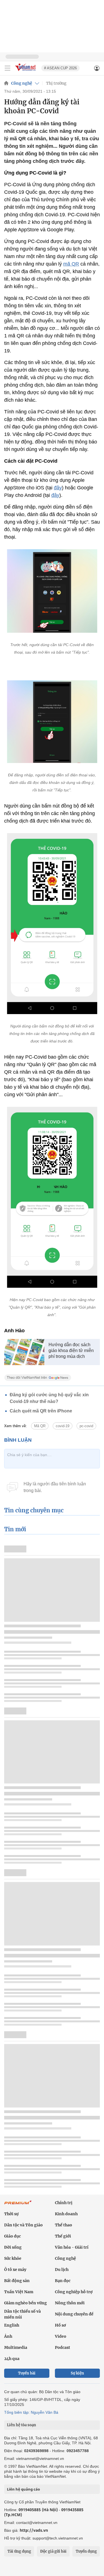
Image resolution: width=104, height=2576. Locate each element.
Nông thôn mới (70, 2303)
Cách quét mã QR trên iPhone (41, 1411)
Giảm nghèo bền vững (26, 2303)
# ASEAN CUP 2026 (60, 68)
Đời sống (13, 2247)
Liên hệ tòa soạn (21, 2425)
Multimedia (16, 2347)
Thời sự (11, 2214)
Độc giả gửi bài (53, 2551)
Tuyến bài (27, 2373)
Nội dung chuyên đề (74, 2314)
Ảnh (8, 2336)
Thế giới (63, 2236)
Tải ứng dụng (19, 2551)
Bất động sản (17, 2281)
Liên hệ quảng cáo (23, 2489)
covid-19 (63, 1426)
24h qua (12, 2359)
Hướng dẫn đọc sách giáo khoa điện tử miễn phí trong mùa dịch (71, 1350)
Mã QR (40, 1426)
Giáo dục (12, 2236)
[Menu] (7, 68)
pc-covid (86, 1426)
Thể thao (64, 2225)
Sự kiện (77, 2373)
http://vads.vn (34, 2530)
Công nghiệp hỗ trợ (74, 2292)
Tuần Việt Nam (19, 2292)
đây (58, 488)
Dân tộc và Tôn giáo (23, 2225)
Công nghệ (22, 83)
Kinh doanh (66, 2214)
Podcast (63, 2347)
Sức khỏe (13, 2258)
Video (61, 2336)
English (12, 2325)
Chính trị (64, 2203)
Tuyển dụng (86, 2551)
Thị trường (56, 83)
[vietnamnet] (26, 71)
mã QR (71, 264)
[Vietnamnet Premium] (18, 2205)
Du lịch (62, 2270)
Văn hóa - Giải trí (72, 2247)
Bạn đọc (63, 2281)
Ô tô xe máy (15, 2270)
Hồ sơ (60, 2325)
